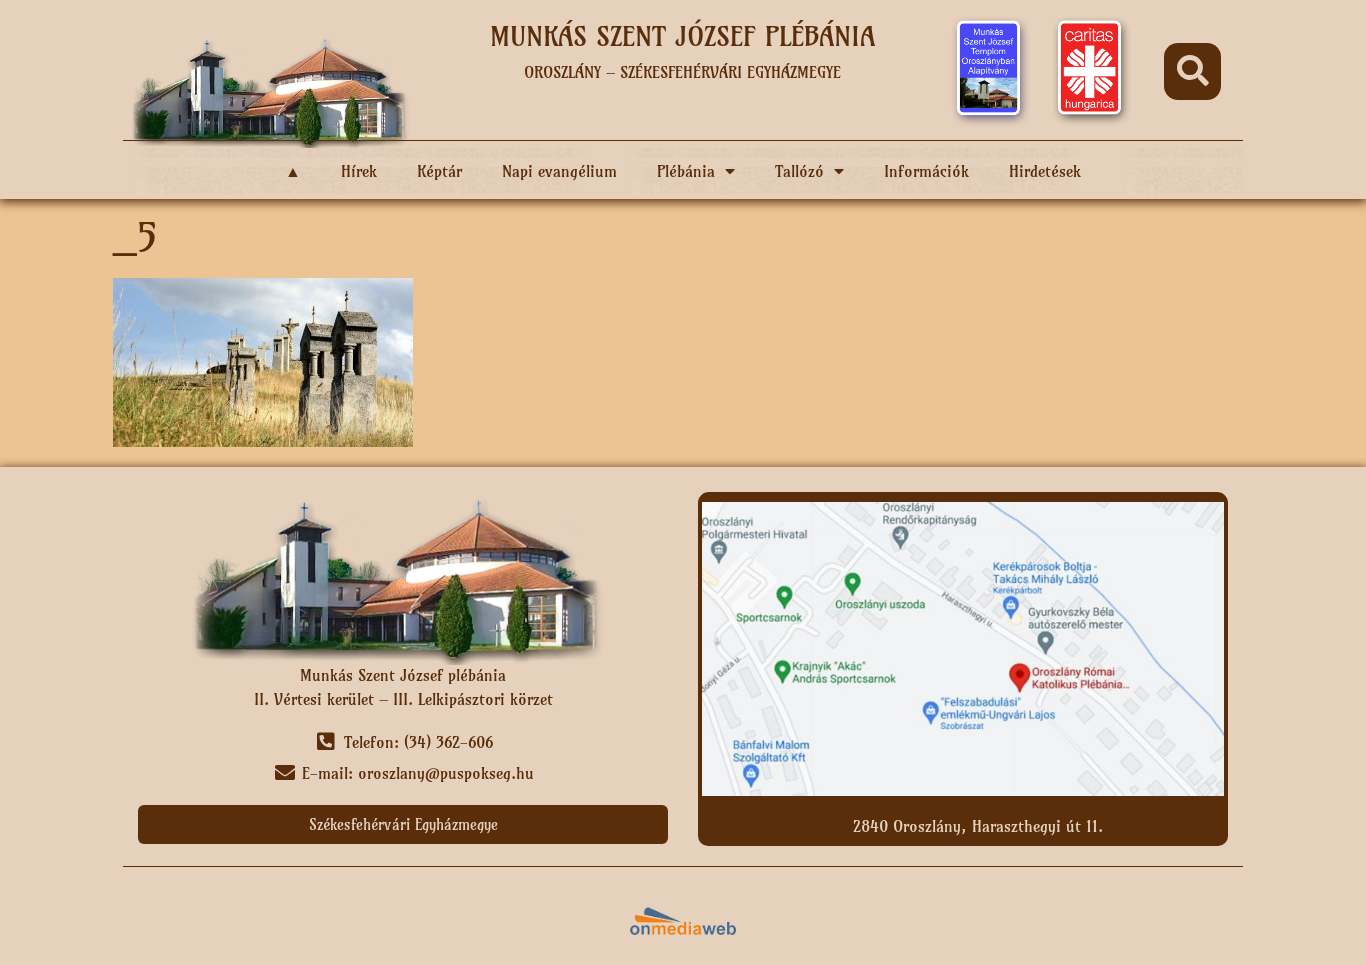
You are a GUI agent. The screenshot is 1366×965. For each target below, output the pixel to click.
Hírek (359, 171)
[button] (1192, 71)
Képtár (439, 171)
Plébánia (686, 171)
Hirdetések (1045, 171)
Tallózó (799, 171)
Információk (926, 171)
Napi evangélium (559, 171)
